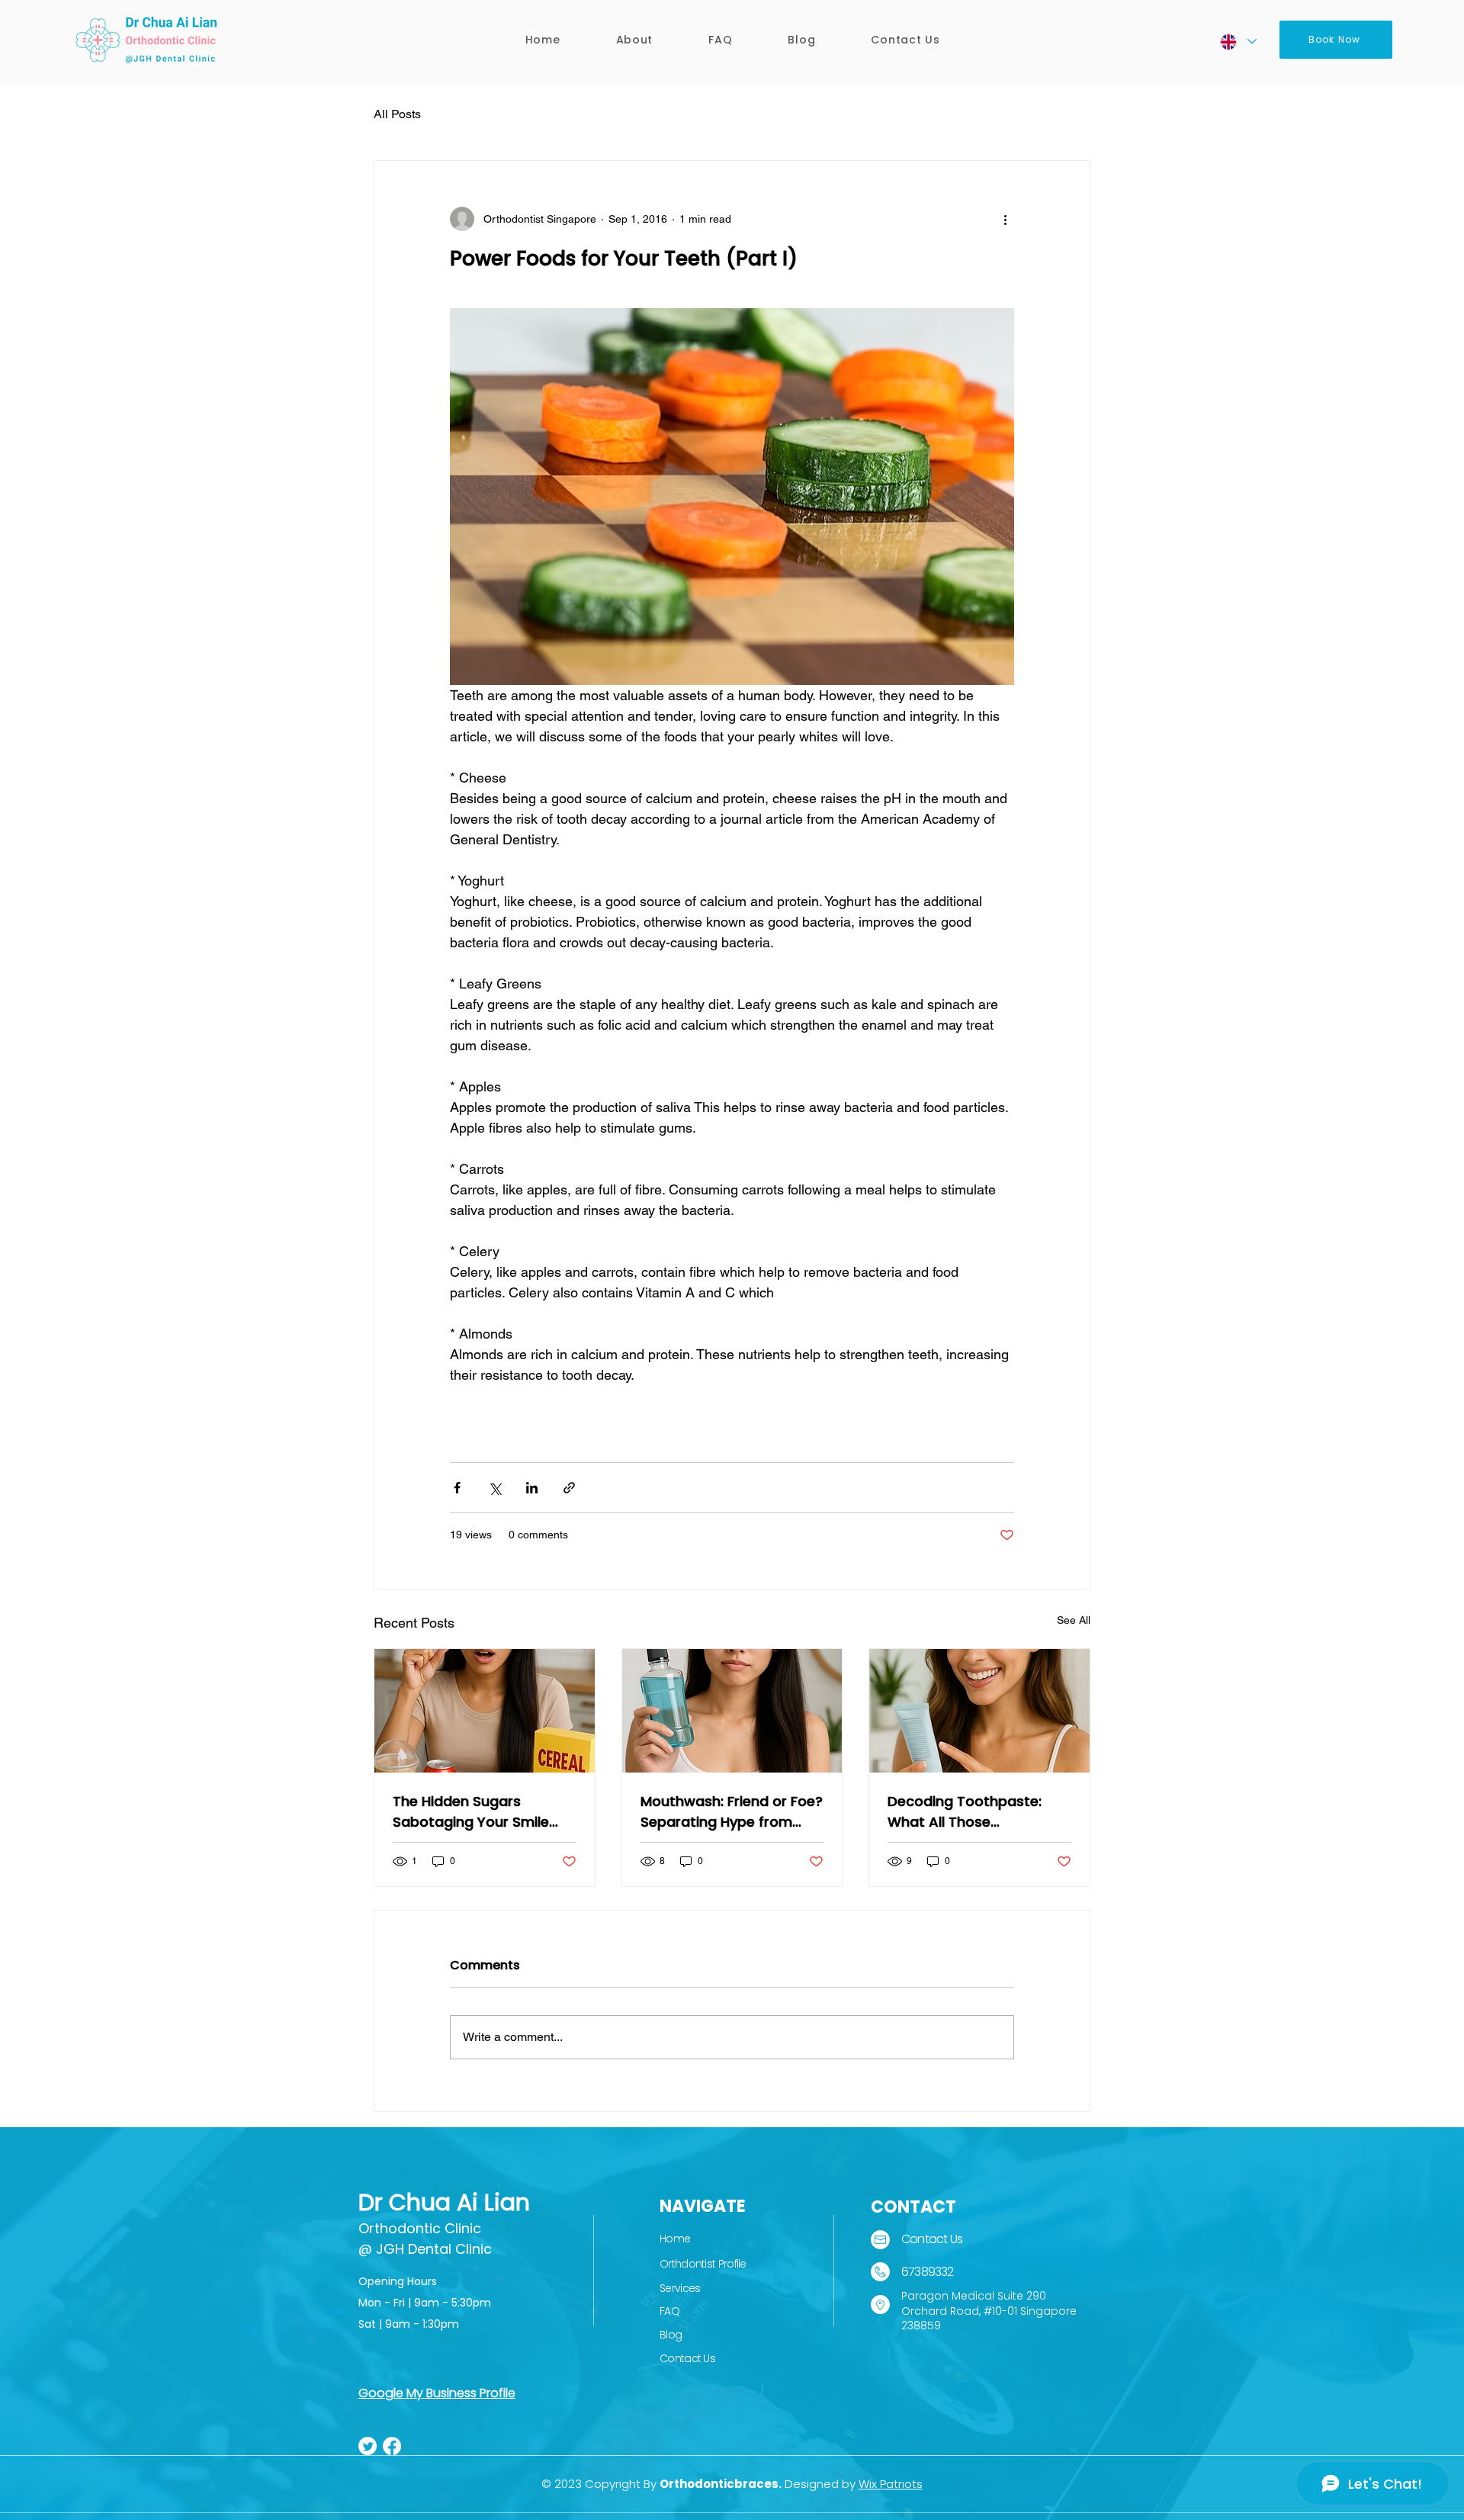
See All (1074, 1620)
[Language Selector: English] (1238, 42)
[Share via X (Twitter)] (494, 1488)
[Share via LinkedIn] (532, 1488)
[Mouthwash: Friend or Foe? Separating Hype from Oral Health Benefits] (732, 1711)
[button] (634, 40)
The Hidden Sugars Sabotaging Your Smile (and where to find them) (480, 1812)
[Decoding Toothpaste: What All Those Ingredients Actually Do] (979, 1711)
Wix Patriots (891, 2484)
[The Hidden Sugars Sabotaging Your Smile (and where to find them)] (485, 1711)
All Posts (397, 114)
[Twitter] (368, 2446)
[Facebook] (392, 2446)
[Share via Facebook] (457, 1488)
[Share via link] (569, 1488)
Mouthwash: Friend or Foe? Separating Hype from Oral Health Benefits (732, 1812)
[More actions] (1005, 219)
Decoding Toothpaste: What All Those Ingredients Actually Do (967, 1812)
